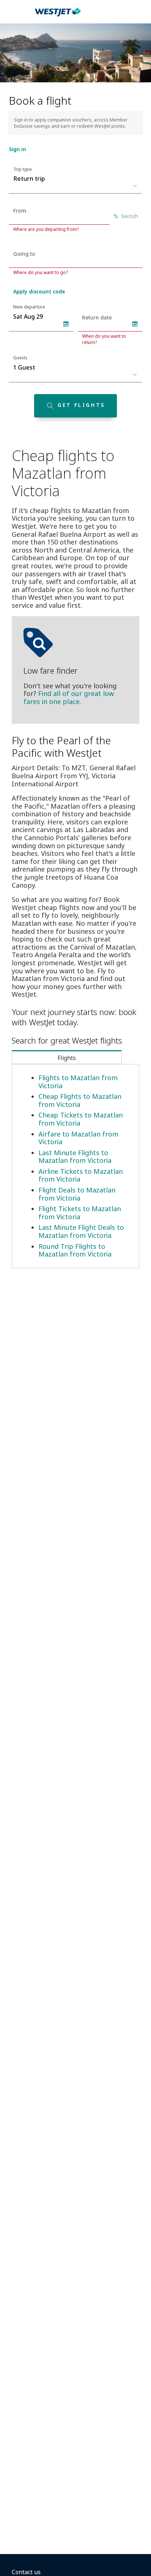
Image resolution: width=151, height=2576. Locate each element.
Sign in (17, 149)
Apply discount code (39, 291)
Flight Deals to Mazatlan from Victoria (77, 1194)
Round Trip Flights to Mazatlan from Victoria (75, 1250)
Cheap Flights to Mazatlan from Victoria (80, 1100)
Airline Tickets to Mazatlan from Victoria (81, 1175)
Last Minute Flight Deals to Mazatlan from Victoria (81, 1231)
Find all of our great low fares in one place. (69, 697)
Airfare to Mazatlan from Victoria (78, 1138)
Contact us (26, 2572)
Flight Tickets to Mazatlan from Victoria (80, 1213)
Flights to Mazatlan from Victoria (78, 1082)
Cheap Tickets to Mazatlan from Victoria (81, 1119)
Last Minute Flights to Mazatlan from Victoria (75, 1157)
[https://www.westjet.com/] (58, 16)
